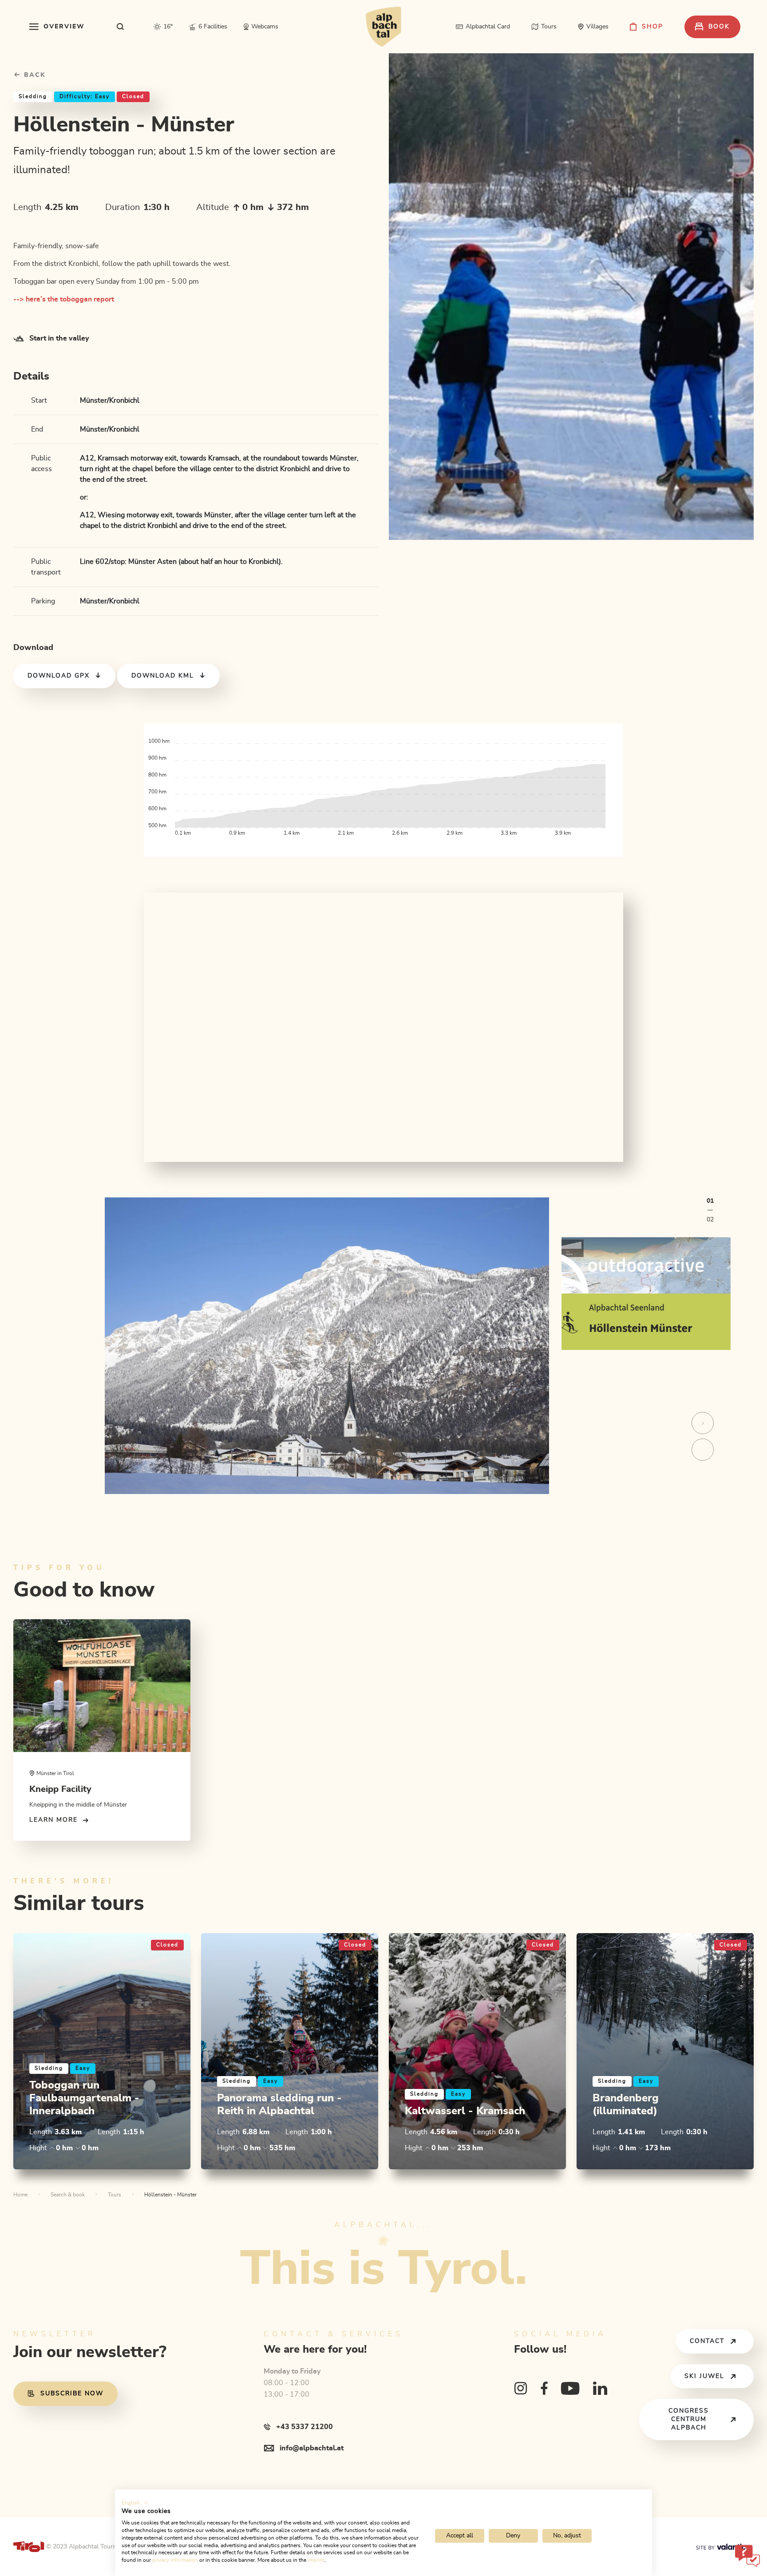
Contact (707, 2341)
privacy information (175, 2560)
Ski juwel (704, 2376)
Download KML (163, 676)
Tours (115, 2195)
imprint (316, 2560)
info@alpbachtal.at (312, 2448)
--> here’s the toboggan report (64, 299)
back (34, 75)
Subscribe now (72, 2394)
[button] (135, 2503)
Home (20, 2195)
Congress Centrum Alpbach (689, 2419)
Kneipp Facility (60, 1789)
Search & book (68, 2195)
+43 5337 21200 (304, 2427)
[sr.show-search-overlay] (121, 27)
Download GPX (59, 676)
